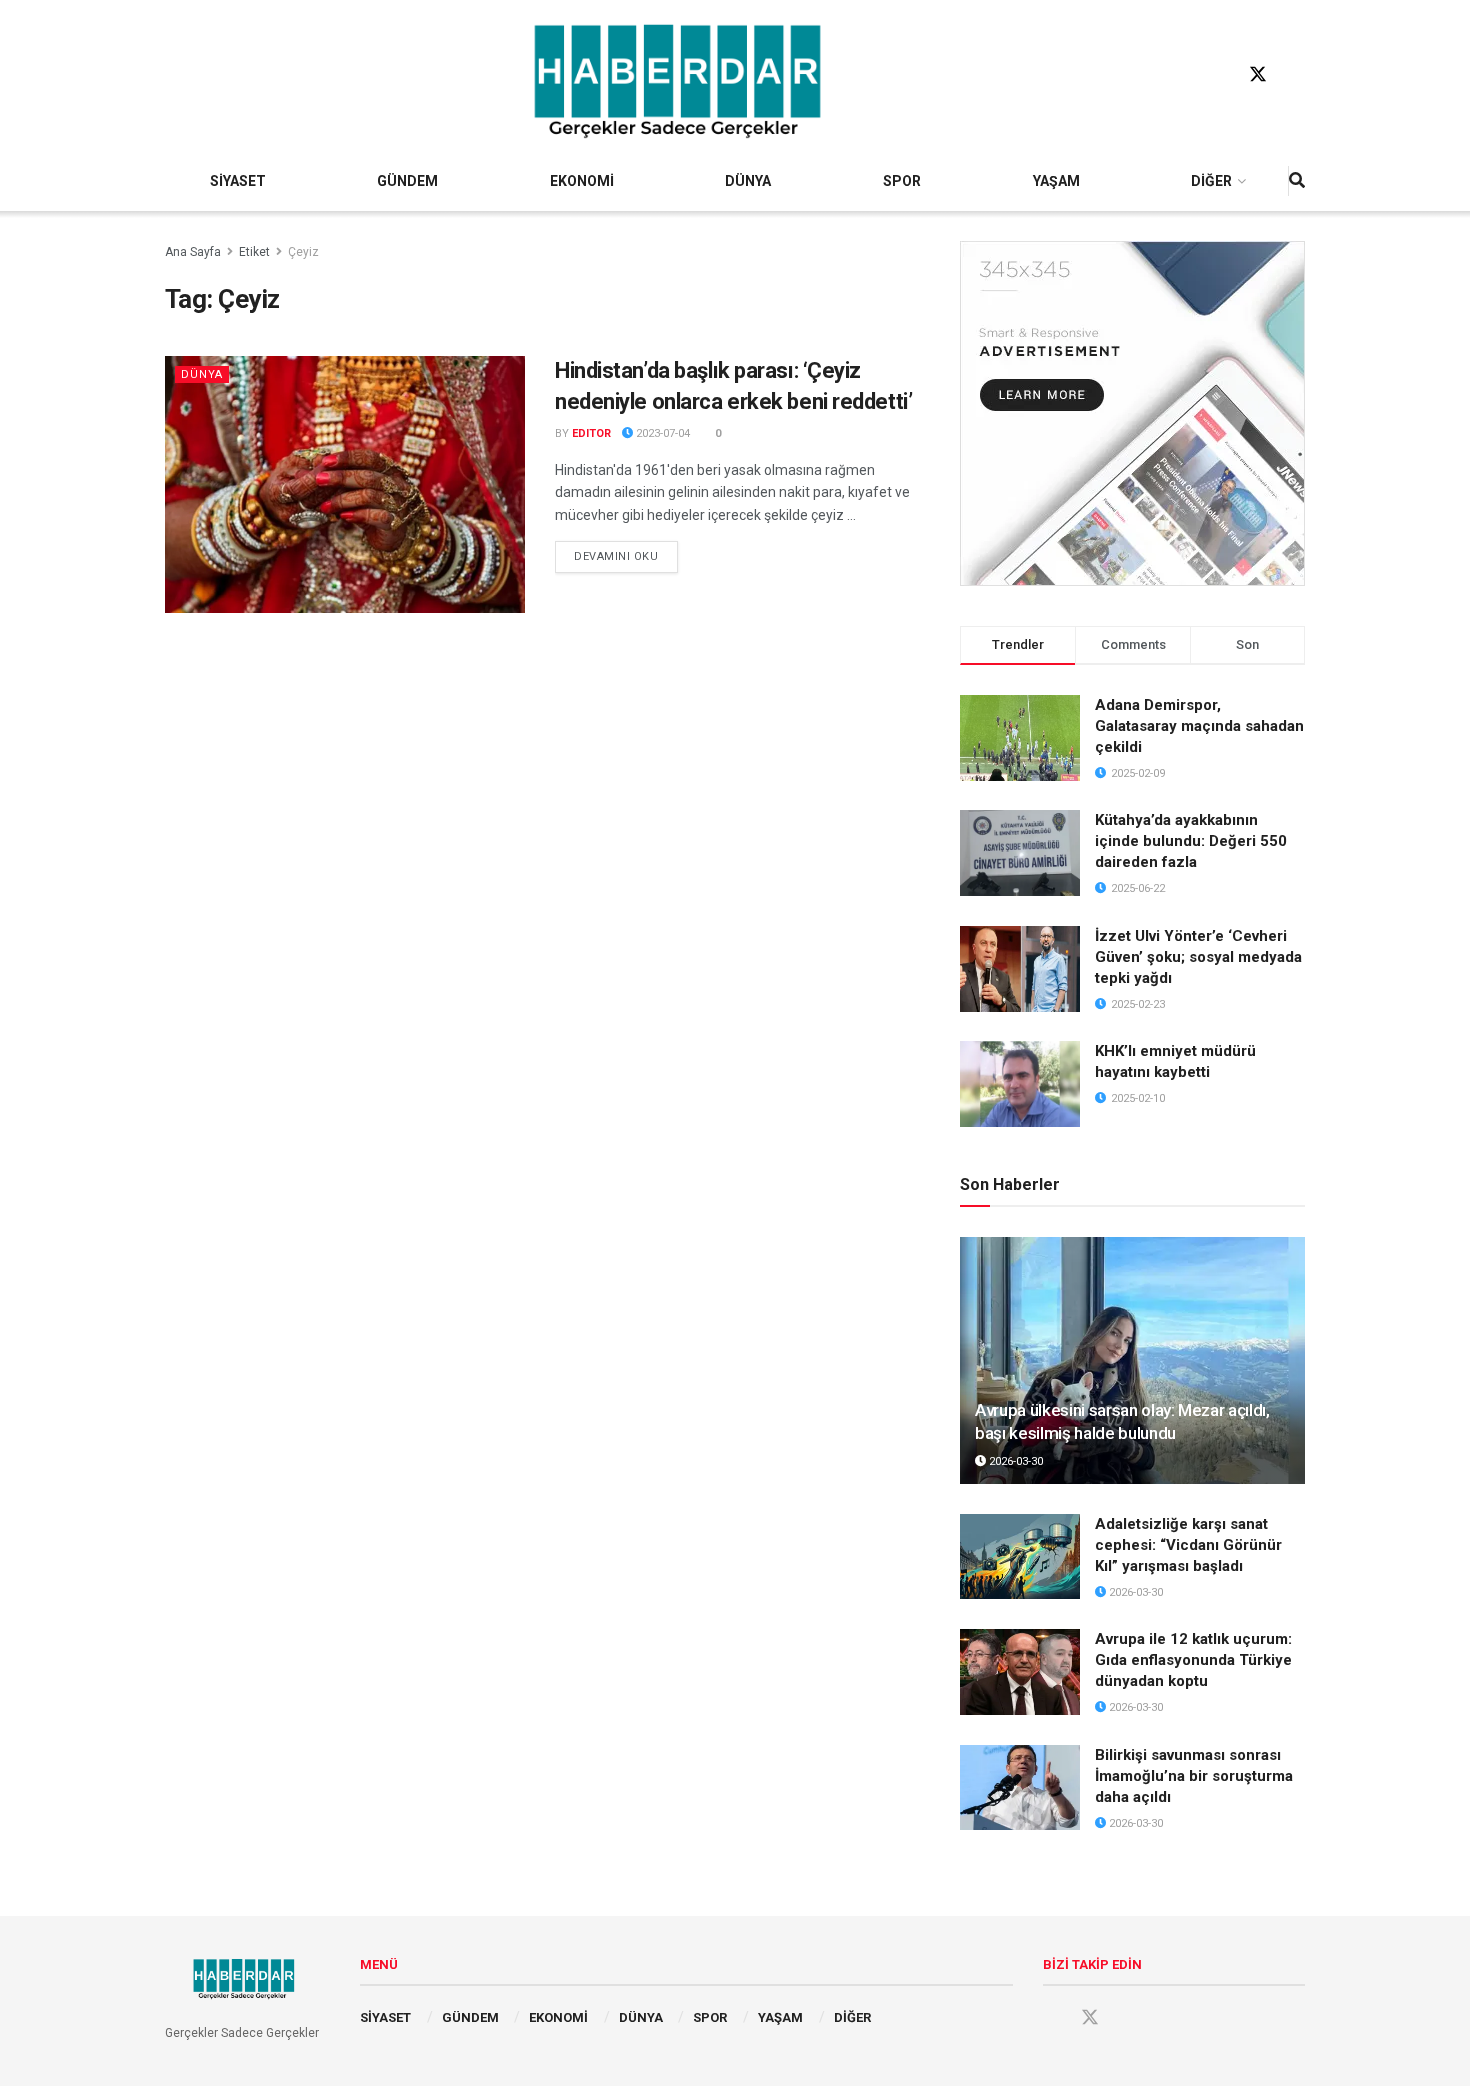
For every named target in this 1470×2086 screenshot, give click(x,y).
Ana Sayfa (193, 252)
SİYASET (238, 181)
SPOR (902, 181)
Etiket (254, 252)
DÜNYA (748, 181)
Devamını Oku (626, 556)
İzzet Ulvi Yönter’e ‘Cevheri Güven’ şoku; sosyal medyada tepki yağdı (1198, 957)
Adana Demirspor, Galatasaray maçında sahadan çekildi (1199, 726)
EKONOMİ (582, 181)
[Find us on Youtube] (1296, 75)
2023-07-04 (661, 433)
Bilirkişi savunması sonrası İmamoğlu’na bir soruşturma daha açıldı (1194, 1776)
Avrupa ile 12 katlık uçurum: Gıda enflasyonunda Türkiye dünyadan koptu (1193, 1660)
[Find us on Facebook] (1220, 75)
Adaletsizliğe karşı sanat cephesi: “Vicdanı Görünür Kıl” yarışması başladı (1188, 1545)
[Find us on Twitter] (1258, 75)
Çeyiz (303, 252)
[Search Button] (1297, 181)
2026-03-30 (1014, 1461)
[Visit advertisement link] (1132, 413)
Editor (591, 433)
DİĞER (1211, 181)
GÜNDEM (407, 181)
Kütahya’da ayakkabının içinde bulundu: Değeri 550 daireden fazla (1191, 841)
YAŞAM (1056, 181)
